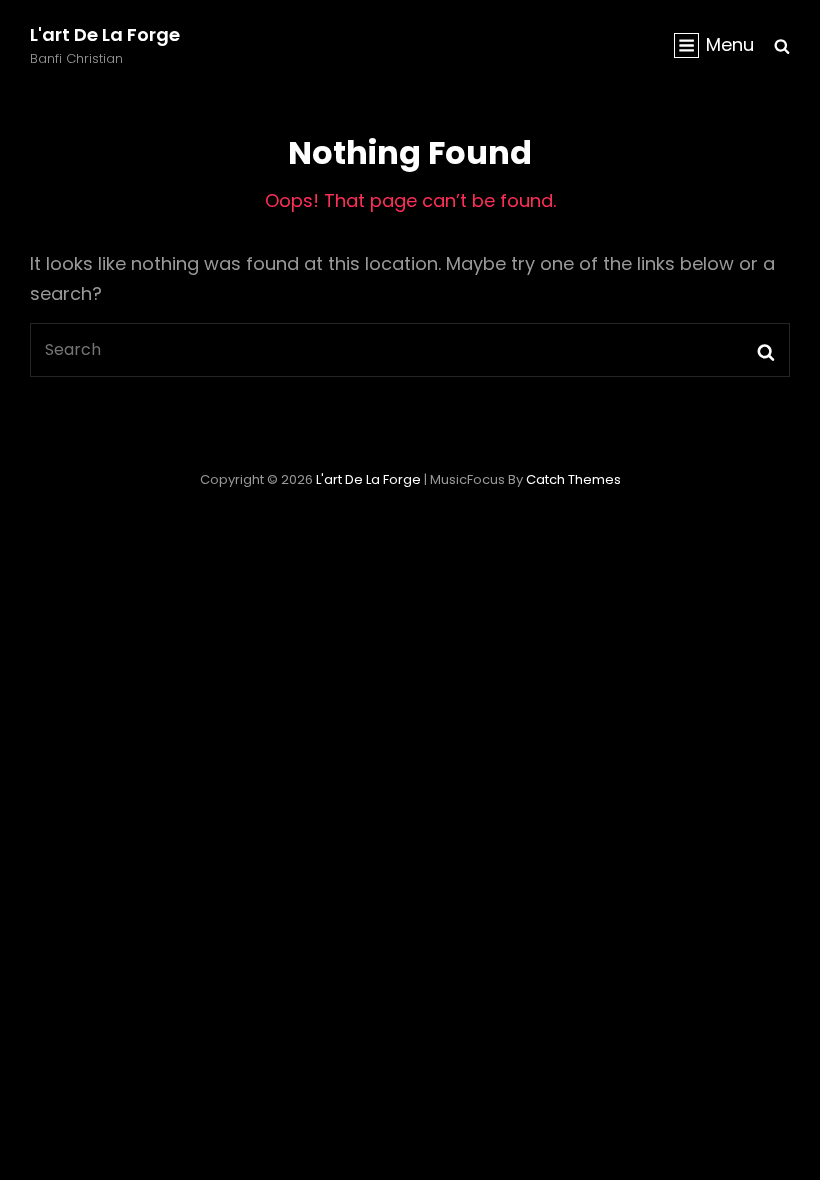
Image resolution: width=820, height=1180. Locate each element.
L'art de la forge (105, 34)
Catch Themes (573, 479)
